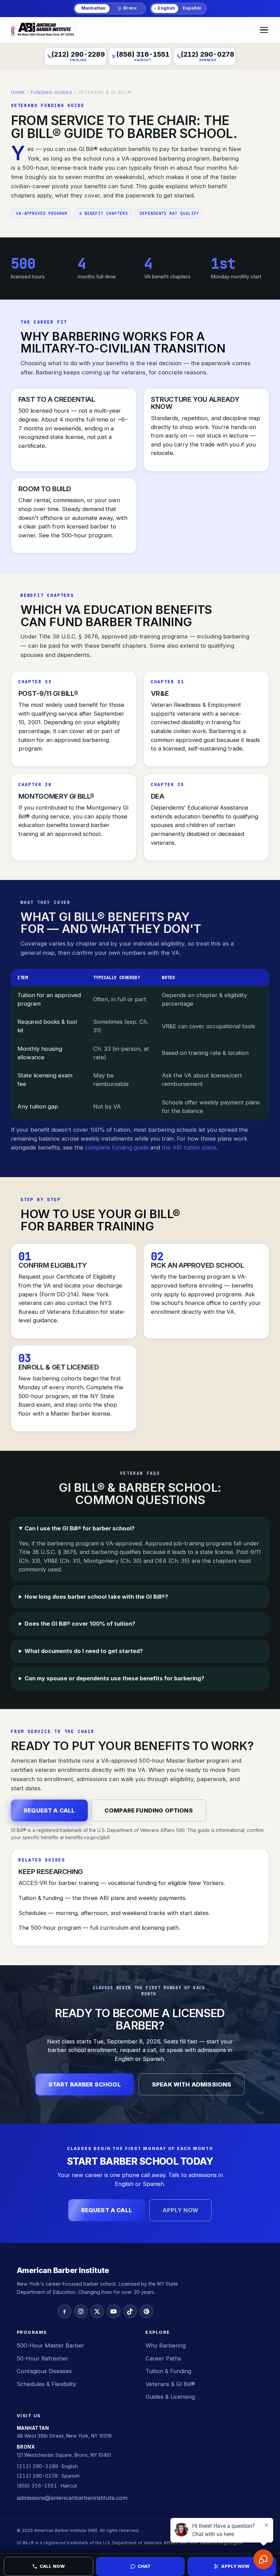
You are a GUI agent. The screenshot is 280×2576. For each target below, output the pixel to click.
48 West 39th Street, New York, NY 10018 (64, 2436)
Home (18, 92)
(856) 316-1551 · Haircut (47, 2486)
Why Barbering (166, 2345)
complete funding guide (117, 1147)
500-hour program (87, 535)
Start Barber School (85, 2084)
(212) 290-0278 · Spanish (48, 2476)
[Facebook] (65, 2311)
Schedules (32, 1913)
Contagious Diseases (44, 2371)
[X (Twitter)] (97, 2311)
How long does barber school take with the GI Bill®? (96, 1597)
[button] (140, 2566)
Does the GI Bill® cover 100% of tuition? (80, 1624)
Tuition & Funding (168, 2371)
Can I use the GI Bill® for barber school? (80, 1528)
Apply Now (181, 2210)
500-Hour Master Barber (51, 2345)
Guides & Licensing (170, 2397)
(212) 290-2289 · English (47, 2466)
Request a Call (49, 1810)
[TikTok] (130, 2311)
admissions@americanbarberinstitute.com (72, 2498)
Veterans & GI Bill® (170, 2384)
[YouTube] (114, 2311)
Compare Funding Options (149, 1810)
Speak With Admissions (192, 2084)
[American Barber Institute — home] (43, 30)
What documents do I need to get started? (84, 1651)
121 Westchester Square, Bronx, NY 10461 (64, 2455)
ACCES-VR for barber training (59, 1883)
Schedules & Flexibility (46, 2384)
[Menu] (264, 30)
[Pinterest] (146, 2311)
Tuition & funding (41, 1898)
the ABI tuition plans (189, 1147)
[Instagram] (81, 2311)
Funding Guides (52, 92)
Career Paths (163, 2358)
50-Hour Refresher (43, 2358)
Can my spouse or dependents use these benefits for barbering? (114, 1678)
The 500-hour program (50, 1928)
